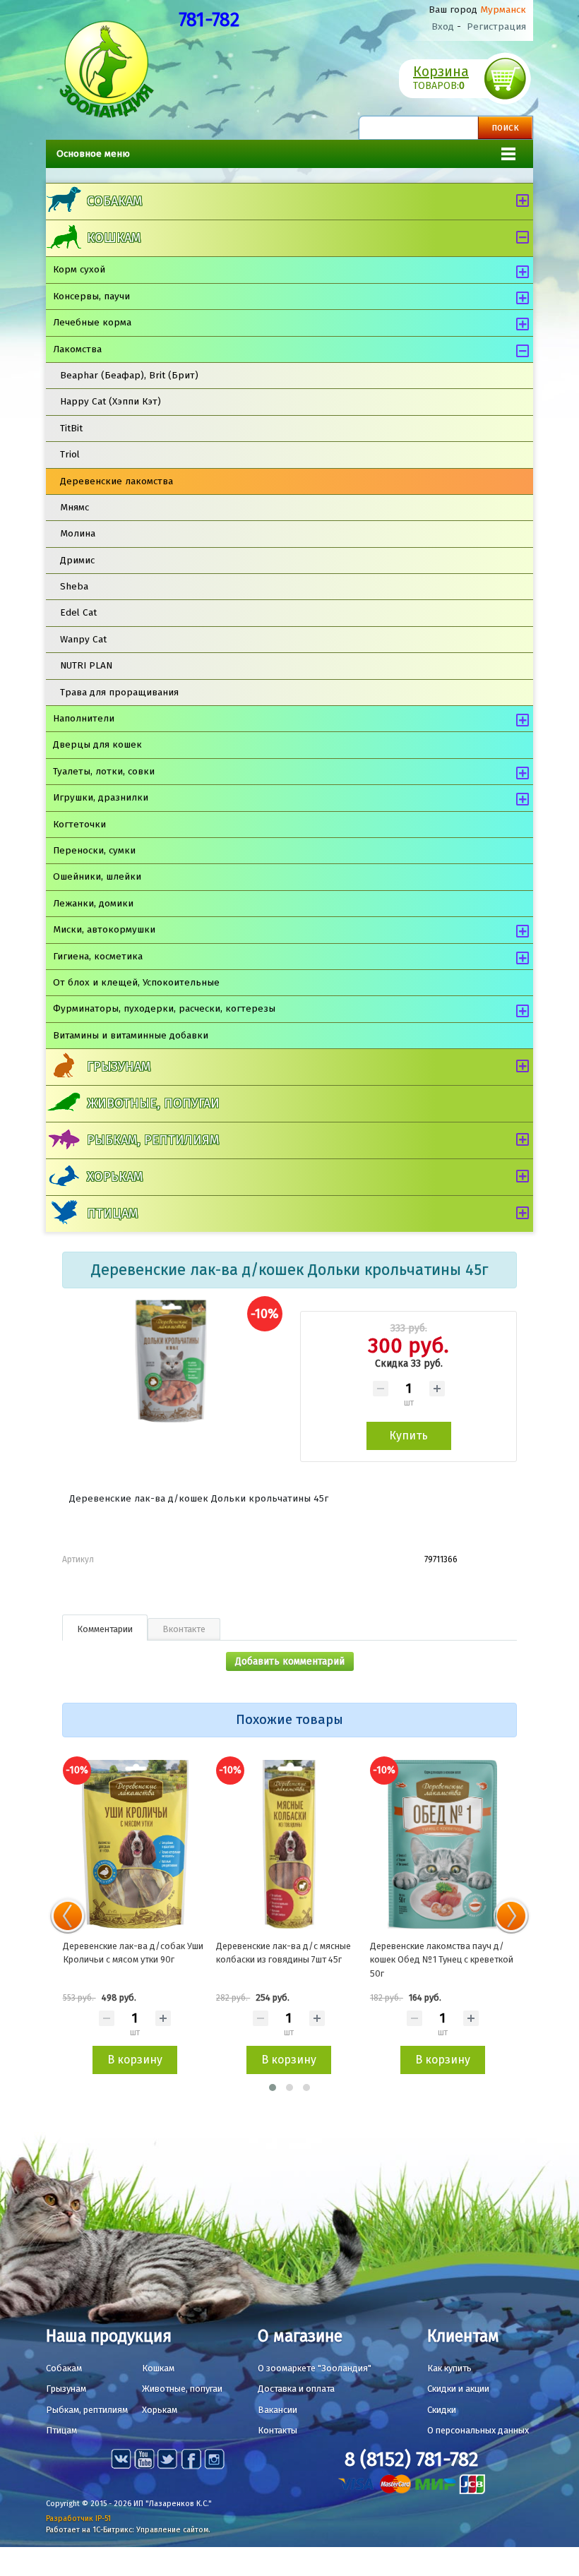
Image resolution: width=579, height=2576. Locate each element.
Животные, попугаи (153, 1103)
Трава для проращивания (119, 692)
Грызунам (119, 1067)
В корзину (135, 2060)
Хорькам (115, 1177)
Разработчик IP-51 (78, 2518)
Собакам (114, 201)
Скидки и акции (458, 2389)
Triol (70, 454)
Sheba (74, 586)
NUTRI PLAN (86, 665)
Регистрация (496, 26)
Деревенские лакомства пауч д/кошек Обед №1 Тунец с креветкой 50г (442, 1960)
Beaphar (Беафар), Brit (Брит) (129, 375)
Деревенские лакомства (117, 481)
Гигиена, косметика (98, 956)
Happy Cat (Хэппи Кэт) (111, 401)
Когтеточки (79, 824)
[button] (273, 2087)
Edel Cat (78, 612)
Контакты (277, 2430)
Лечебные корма (92, 322)
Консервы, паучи (91, 296)
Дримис (77, 560)
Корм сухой (79, 269)
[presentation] (68, 1916)
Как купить (449, 2368)
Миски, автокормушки (104, 929)
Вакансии (277, 2410)
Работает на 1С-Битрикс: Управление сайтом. (128, 2530)
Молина (78, 533)
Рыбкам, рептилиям (153, 1140)
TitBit (71, 428)
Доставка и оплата (296, 2389)
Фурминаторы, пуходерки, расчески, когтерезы (164, 1008)
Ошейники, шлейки (97, 876)
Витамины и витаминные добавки (131, 1035)
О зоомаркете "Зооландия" (315, 2368)
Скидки (442, 2410)
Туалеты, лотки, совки (104, 771)
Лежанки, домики (93, 903)
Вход (443, 26)
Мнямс (74, 507)
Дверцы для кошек (97, 744)
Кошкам (114, 238)
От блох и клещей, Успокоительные (136, 982)
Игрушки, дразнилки (101, 797)
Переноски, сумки (94, 850)
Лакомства (77, 349)
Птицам (112, 1214)
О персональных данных (478, 2430)
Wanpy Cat (83, 639)
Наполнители (84, 718)
